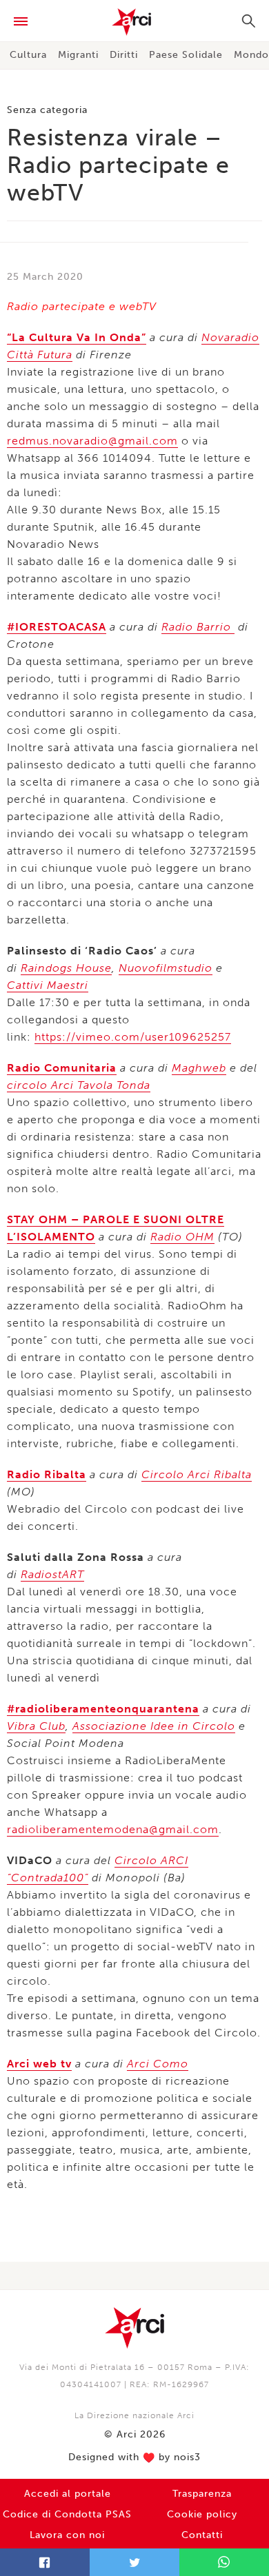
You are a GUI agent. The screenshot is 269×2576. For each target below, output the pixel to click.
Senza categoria (47, 110)
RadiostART (52, 1574)
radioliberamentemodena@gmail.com (113, 1829)
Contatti (202, 2535)
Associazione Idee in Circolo (154, 1726)
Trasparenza (202, 2494)
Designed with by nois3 (134, 2457)
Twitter (134, 2562)
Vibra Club (36, 1726)
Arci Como (158, 2064)
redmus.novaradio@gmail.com (92, 441)
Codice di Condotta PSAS (67, 2514)
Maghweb (199, 1068)
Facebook (45, 2562)
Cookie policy (202, 2514)
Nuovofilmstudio (166, 968)
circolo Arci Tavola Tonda (79, 1085)
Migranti (78, 55)
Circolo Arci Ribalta (197, 1474)
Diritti (124, 55)
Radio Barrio (198, 627)
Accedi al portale (68, 2494)
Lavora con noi (67, 2535)
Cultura (28, 55)
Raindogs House (66, 968)
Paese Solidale (186, 55)
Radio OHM (182, 1237)
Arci (134, 22)
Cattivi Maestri (48, 985)
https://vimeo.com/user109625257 (133, 1037)
